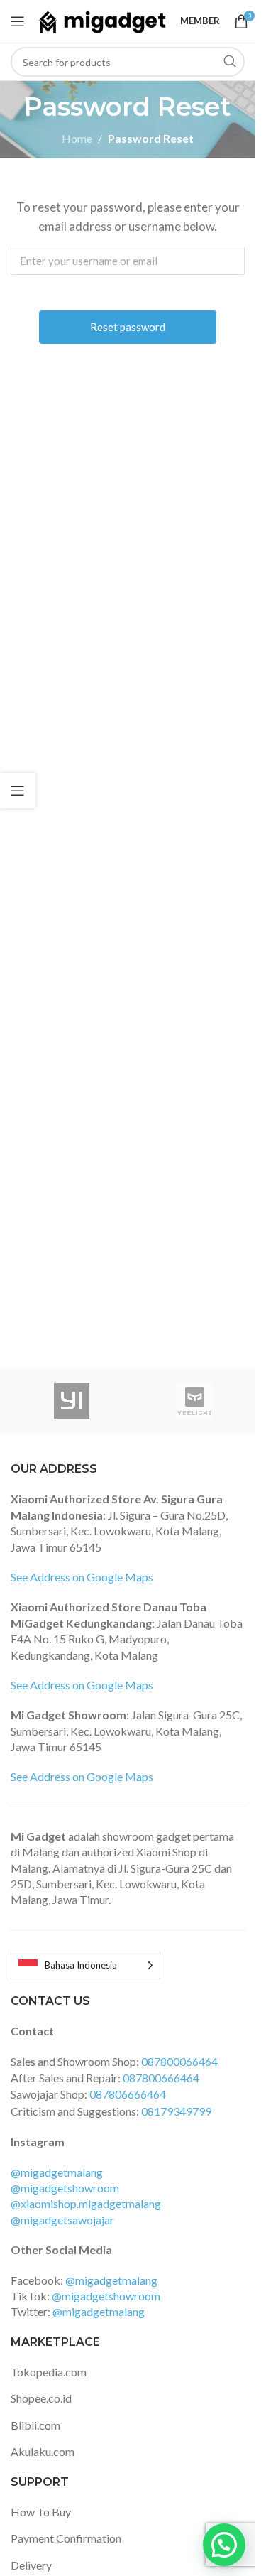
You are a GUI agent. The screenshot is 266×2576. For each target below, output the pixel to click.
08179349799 (176, 2111)
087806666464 (128, 2094)
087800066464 (179, 2061)
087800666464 (161, 2078)
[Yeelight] (195, 1401)
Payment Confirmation (66, 2538)
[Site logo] (102, 20)
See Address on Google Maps (82, 1577)
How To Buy (41, 2512)
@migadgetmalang (57, 2172)
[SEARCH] (230, 62)
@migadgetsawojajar (62, 2220)
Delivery (31, 2565)
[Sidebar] (18, 791)
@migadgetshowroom (65, 2188)
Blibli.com (35, 2425)
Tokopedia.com (49, 2372)
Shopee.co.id (41, 2398)
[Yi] (72, 1401)
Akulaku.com (43, 2451)
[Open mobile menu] (18, 21)
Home (77, 138)
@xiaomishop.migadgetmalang (86, 2203)
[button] (224, 2545)
